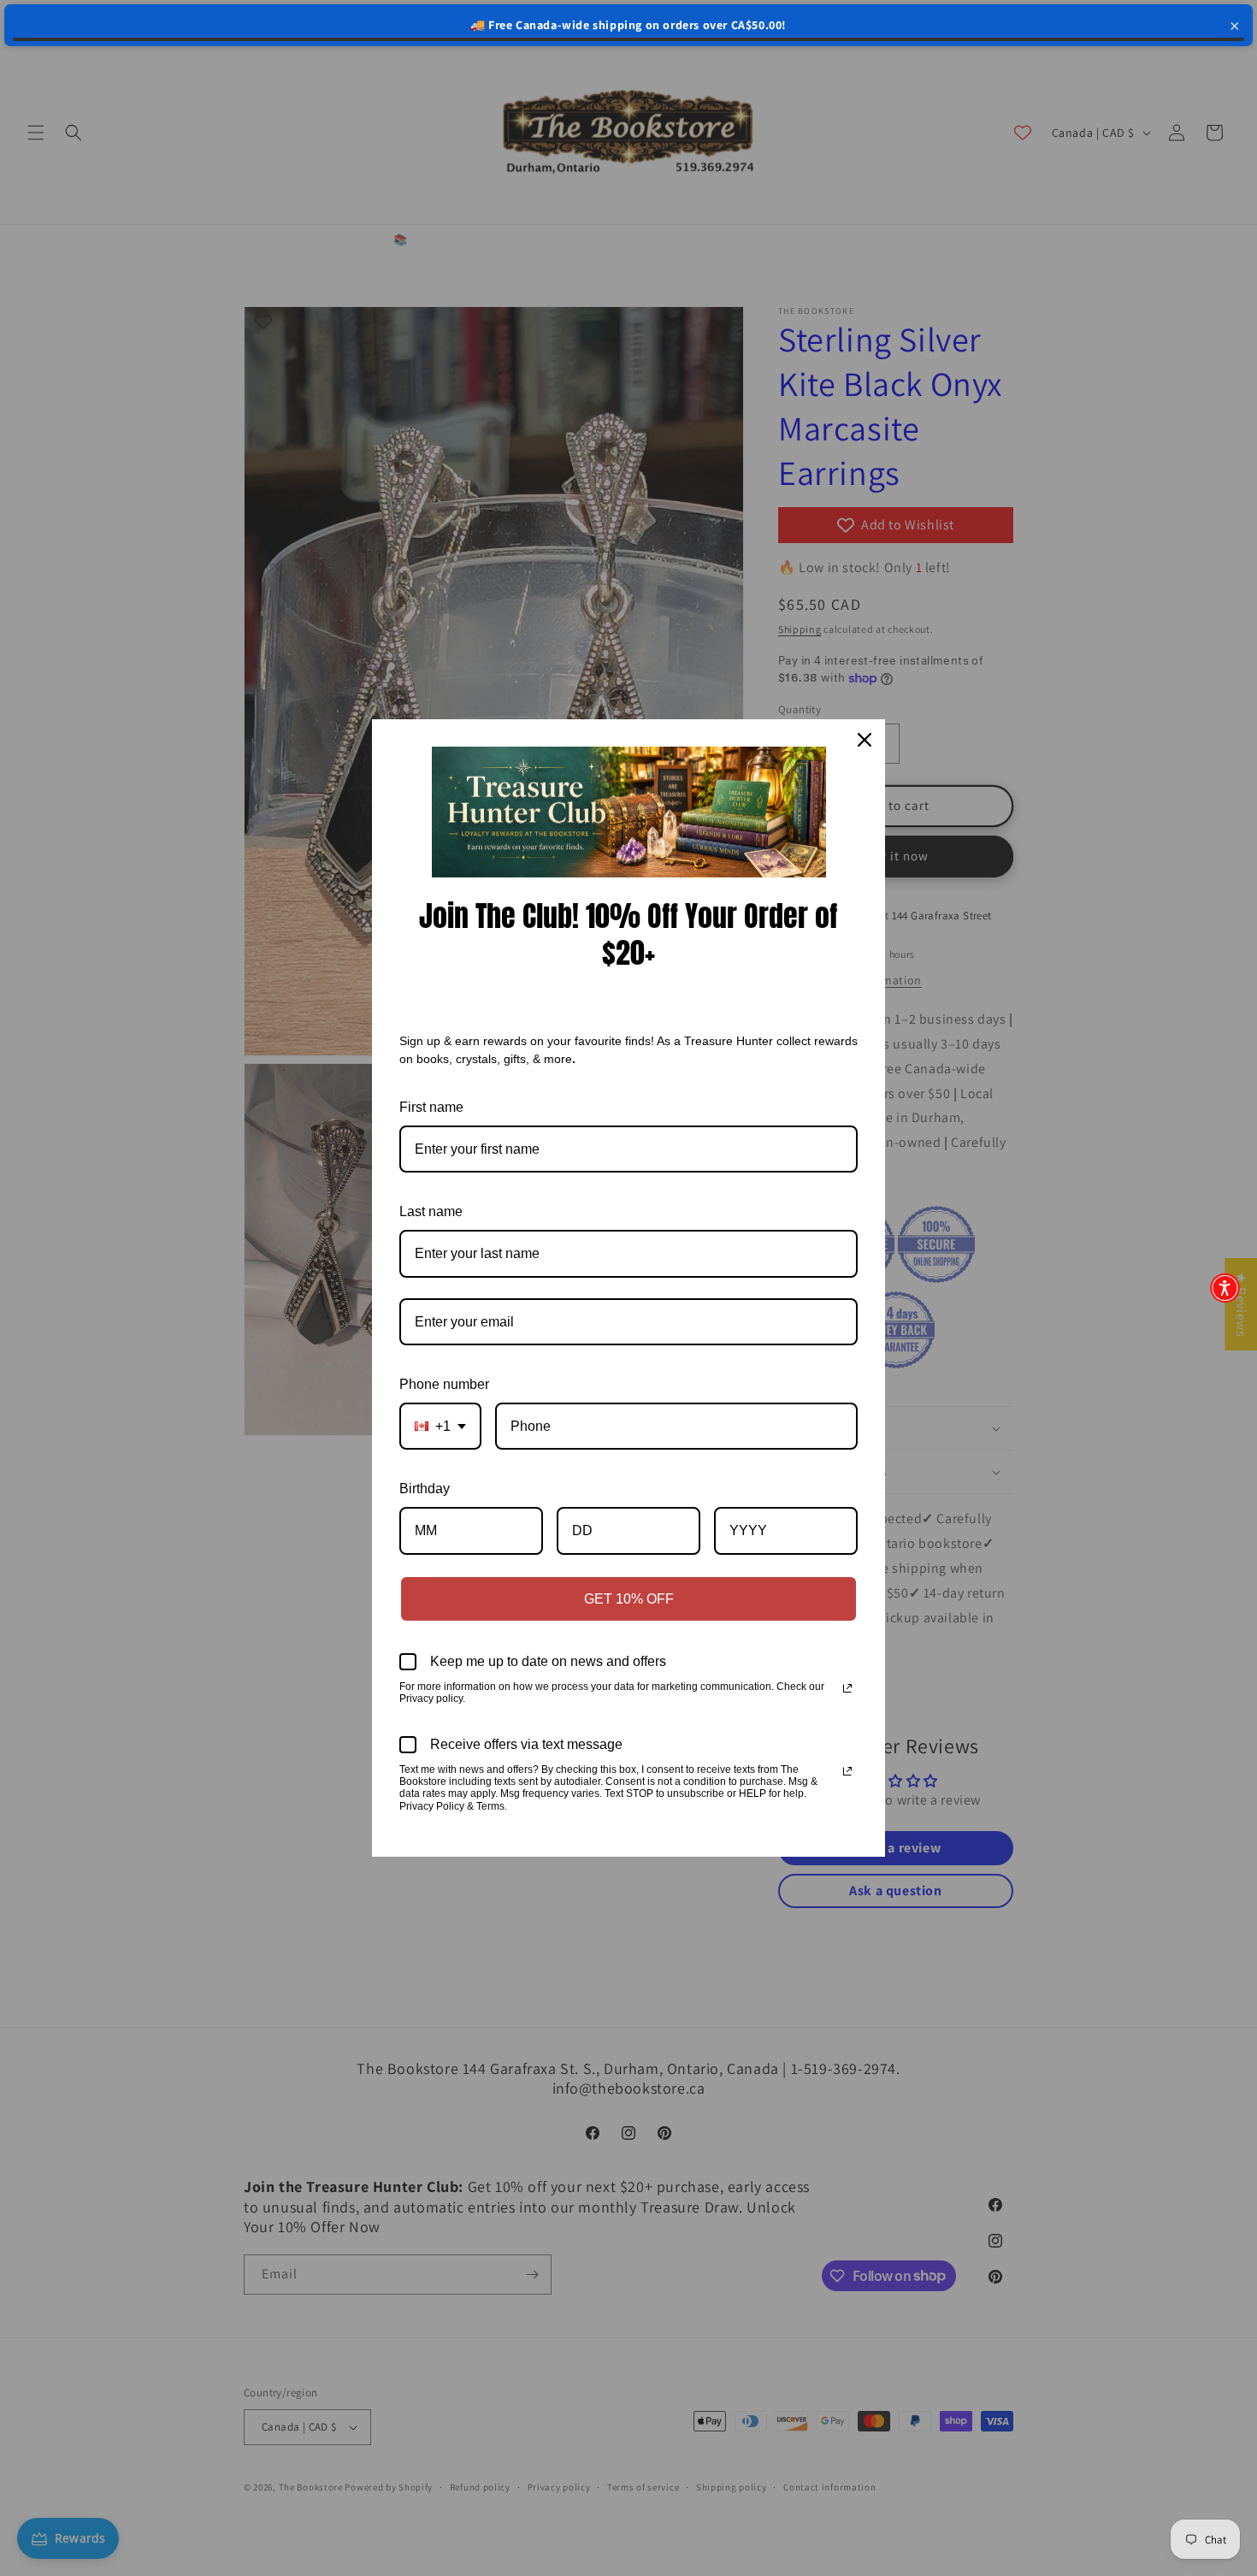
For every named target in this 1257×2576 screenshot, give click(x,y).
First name (431, 1107)
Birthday (425, 1489)
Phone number (444, 1384)
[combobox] (440, 1426)
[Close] (865, 740)
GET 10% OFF (629, 1599)
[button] (1225, 1288)
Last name (431, 1211)
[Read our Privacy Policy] (847, 1688)
